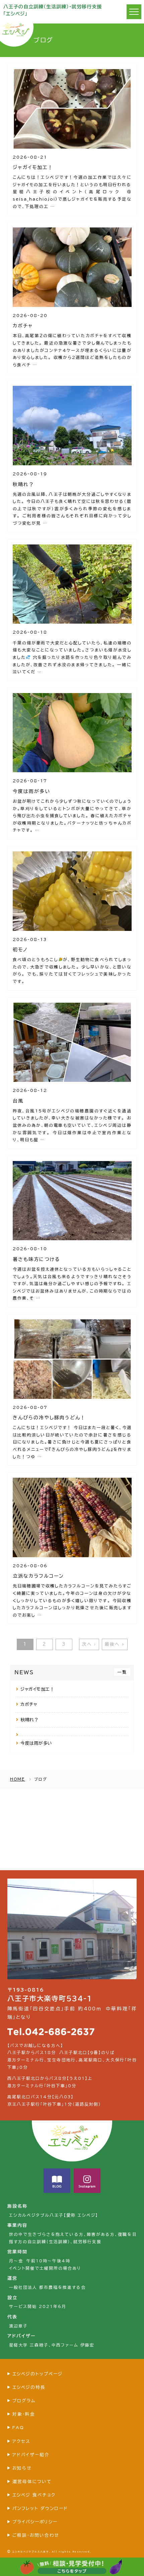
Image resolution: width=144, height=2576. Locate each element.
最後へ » (115, 1644)
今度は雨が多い (36, 1743)
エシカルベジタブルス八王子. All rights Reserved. (52, 2552)
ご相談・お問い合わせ (36, 2535)
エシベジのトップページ (38, 2374)
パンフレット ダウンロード (40, 2508)
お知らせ (22, 2468)
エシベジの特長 (29, 2387)
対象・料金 (24, 2414)
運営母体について (32, 2482)
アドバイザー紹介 (31, 2455)
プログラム (24, 2401)
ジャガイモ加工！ (37, 1689)
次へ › (89, 1644)
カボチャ (29, 1704)
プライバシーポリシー (35, 2522)
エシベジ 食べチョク (34, 2495)
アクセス (21, 2441)
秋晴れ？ (29, 1720)
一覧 (122, 1672)
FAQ (18, 2428)
